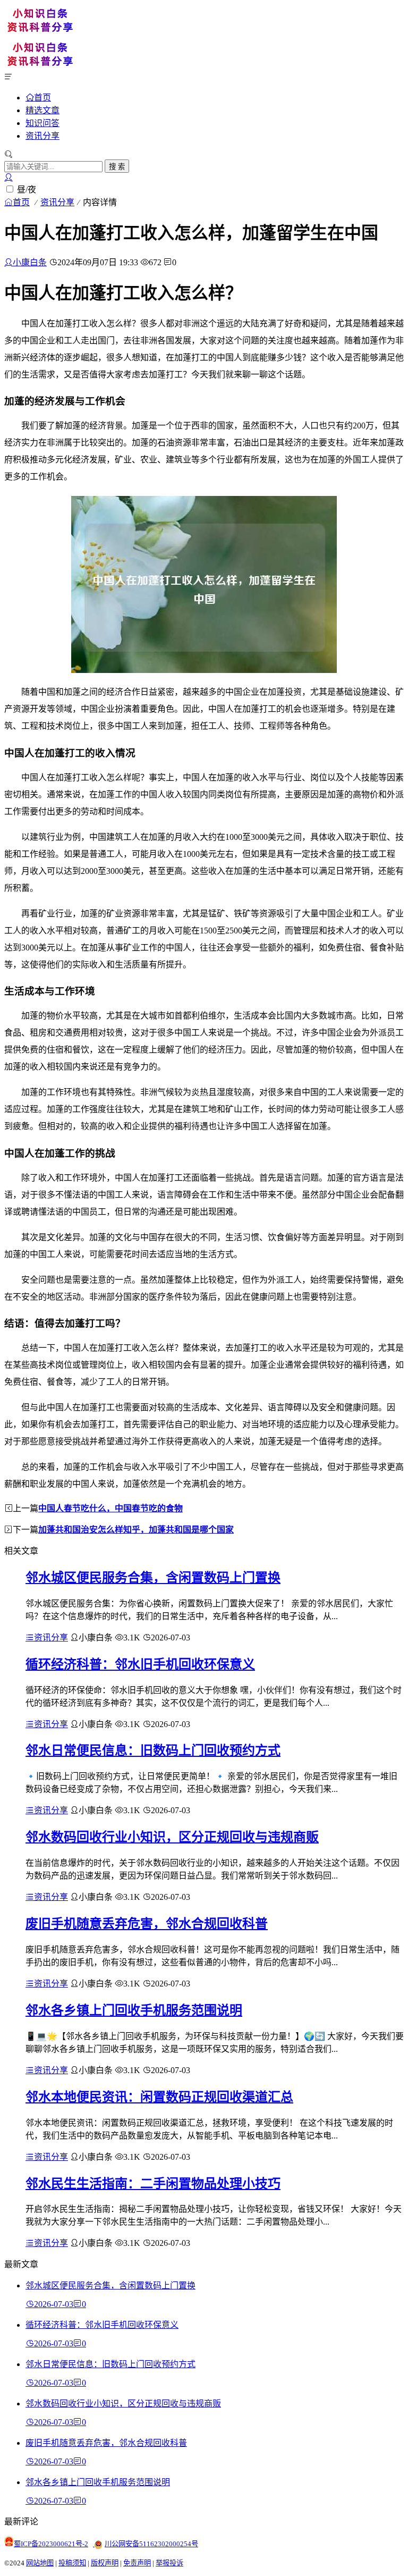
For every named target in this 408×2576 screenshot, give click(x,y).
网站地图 (40, 2563)
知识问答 (42, 123)
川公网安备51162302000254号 (151, 2544)
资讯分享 (42, 136)
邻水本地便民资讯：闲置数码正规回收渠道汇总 (159, 2097)
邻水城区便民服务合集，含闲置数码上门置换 (153, 1578)
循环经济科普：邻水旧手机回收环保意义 (140, 1664)
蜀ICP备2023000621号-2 (51, 2544)
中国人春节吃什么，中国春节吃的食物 (110, 1508)
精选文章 (42, 110)
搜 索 (117, 167)
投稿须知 (72, 2563)
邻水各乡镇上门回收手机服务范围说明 (134, 2010)
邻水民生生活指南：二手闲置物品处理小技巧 (153, 2184)
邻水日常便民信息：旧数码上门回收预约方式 (153, 1750)
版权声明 (105, 2563)
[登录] (8, 177)
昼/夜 (27, 190)
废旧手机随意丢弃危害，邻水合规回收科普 (147, 1924)
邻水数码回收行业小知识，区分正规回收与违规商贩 (172, 1837)
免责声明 (137, 2563)
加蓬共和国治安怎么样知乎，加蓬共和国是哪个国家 (136, 1530)
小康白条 (30, 262)
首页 (42, 97)
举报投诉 (169, 2563)
